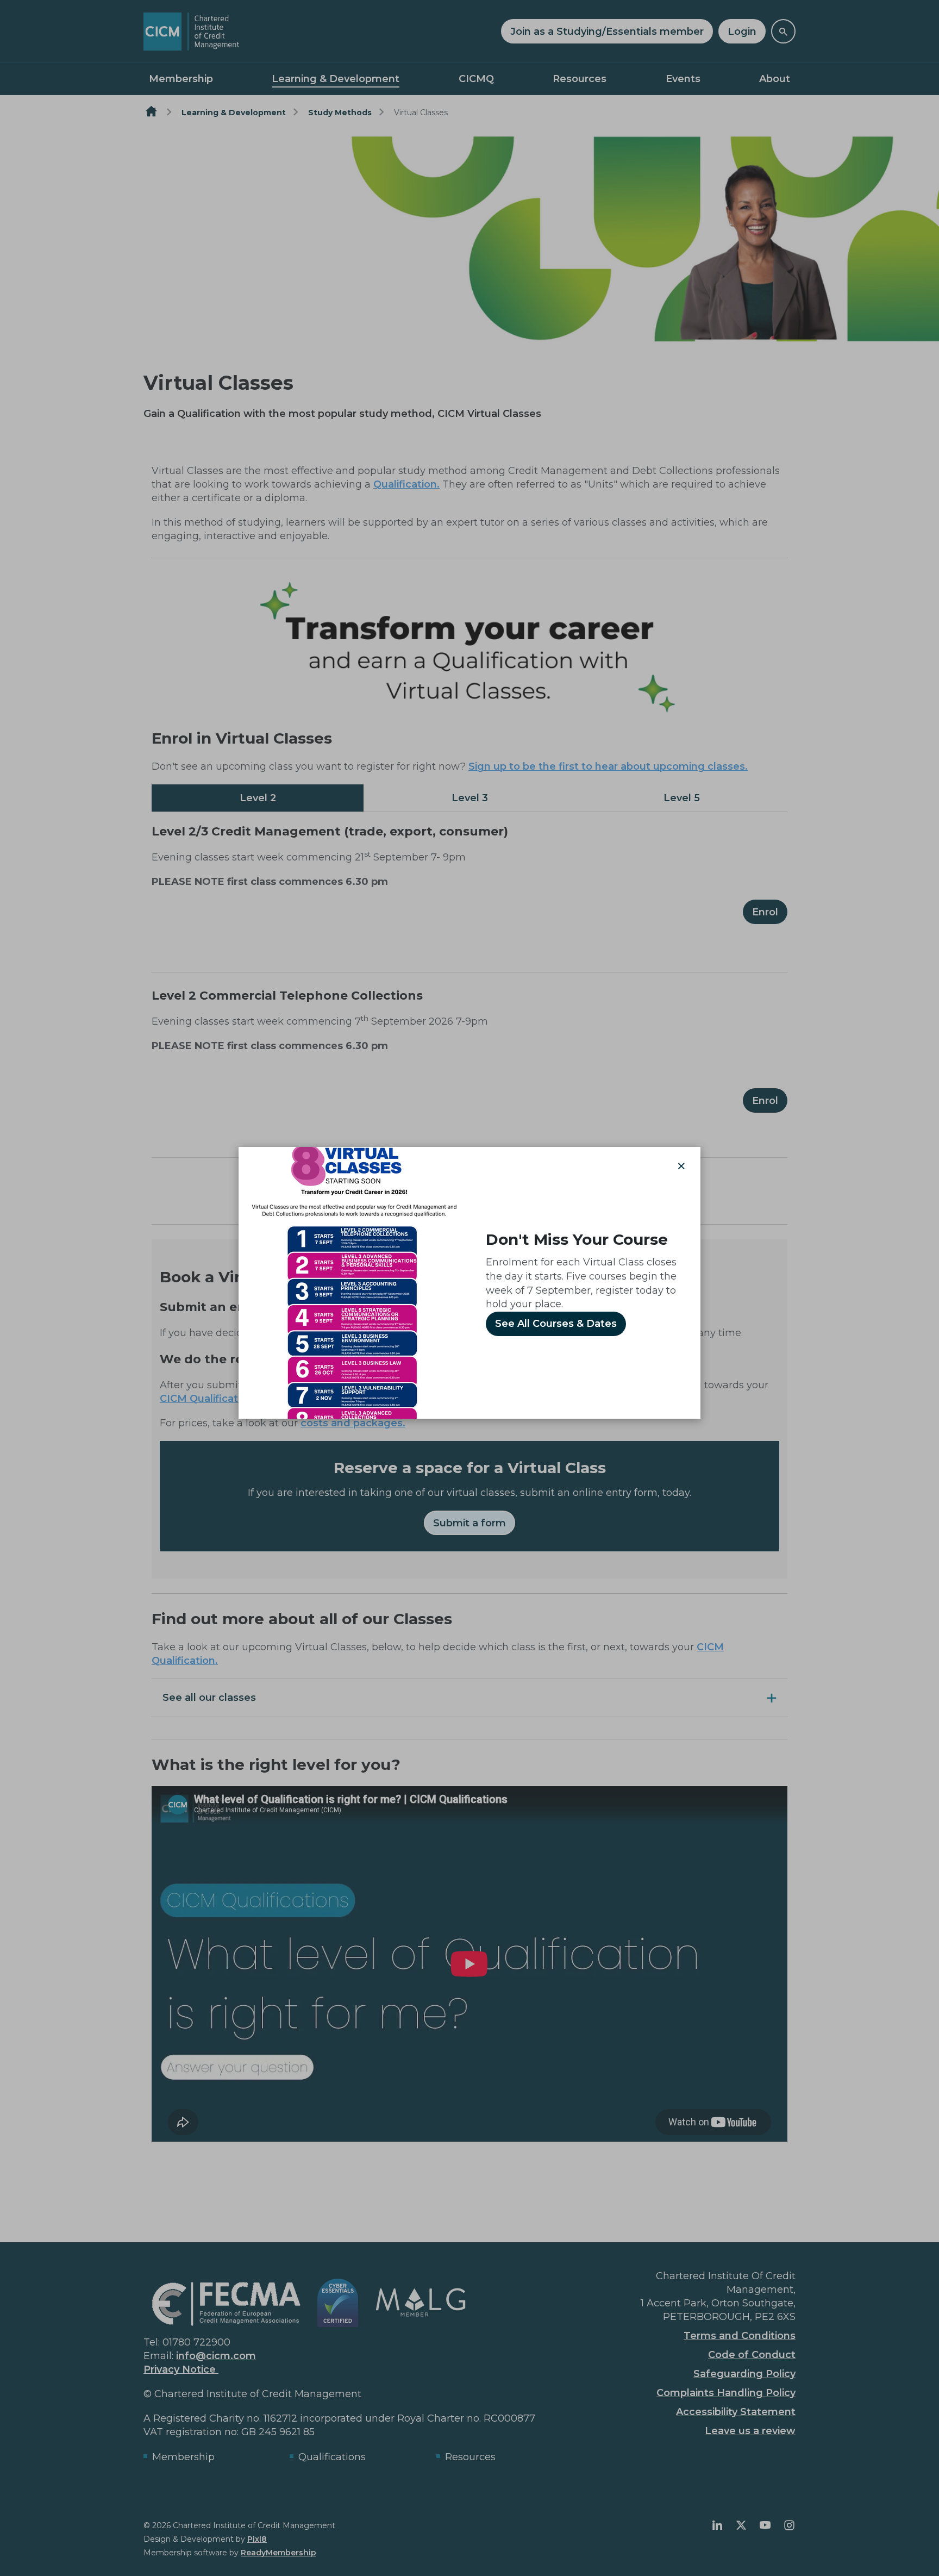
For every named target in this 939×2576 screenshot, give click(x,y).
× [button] (681, 1166)
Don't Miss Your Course (577, 1239)
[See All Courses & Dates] (354, 1282)
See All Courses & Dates (556, 1324)
